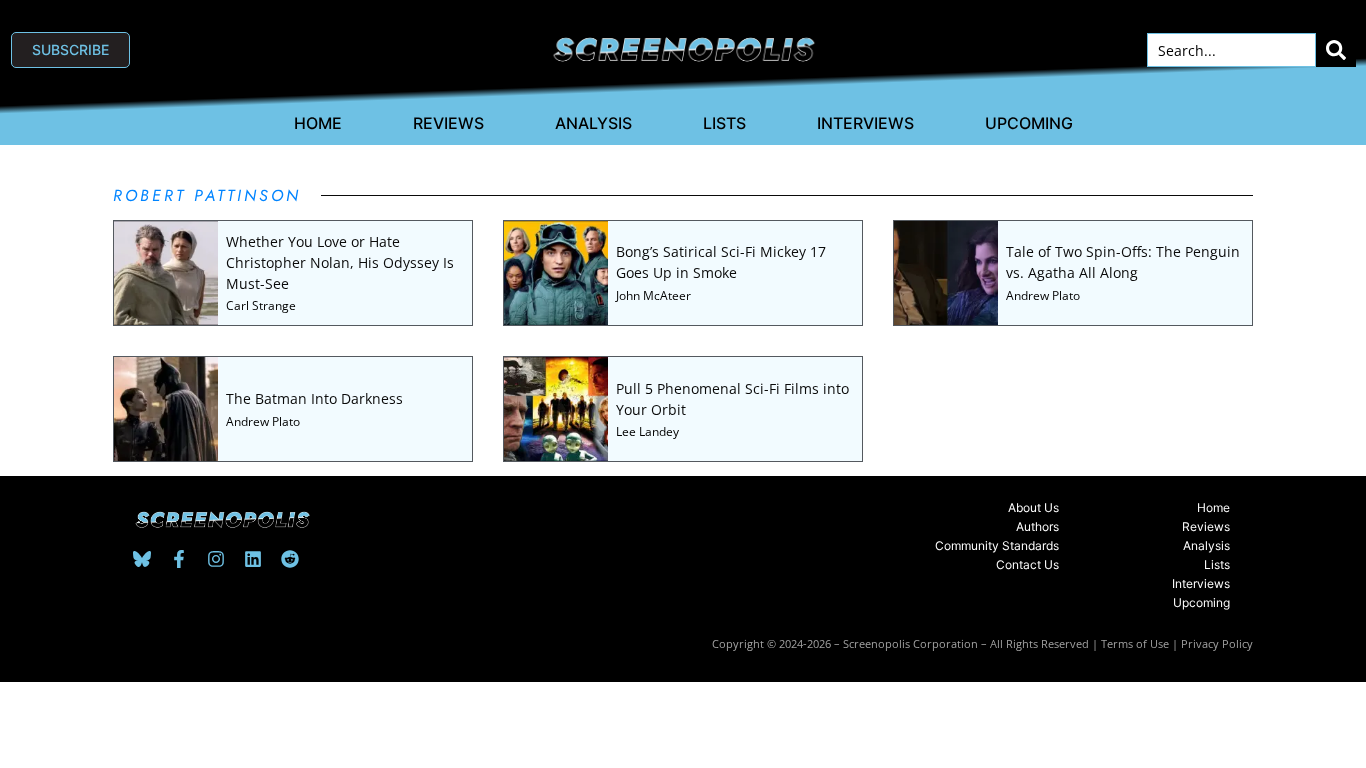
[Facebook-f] (179, 559)
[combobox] (1231, 50)
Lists (724, 123)
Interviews (865, 123)
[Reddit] (290, 559)
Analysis (593, 123)
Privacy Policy (1217, 643)
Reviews (448, 123)
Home (318, 123)
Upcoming (1029, 123)
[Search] (1336, 50)
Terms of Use (1135, 643)
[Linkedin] (253, 559)
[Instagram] (216, 559)
